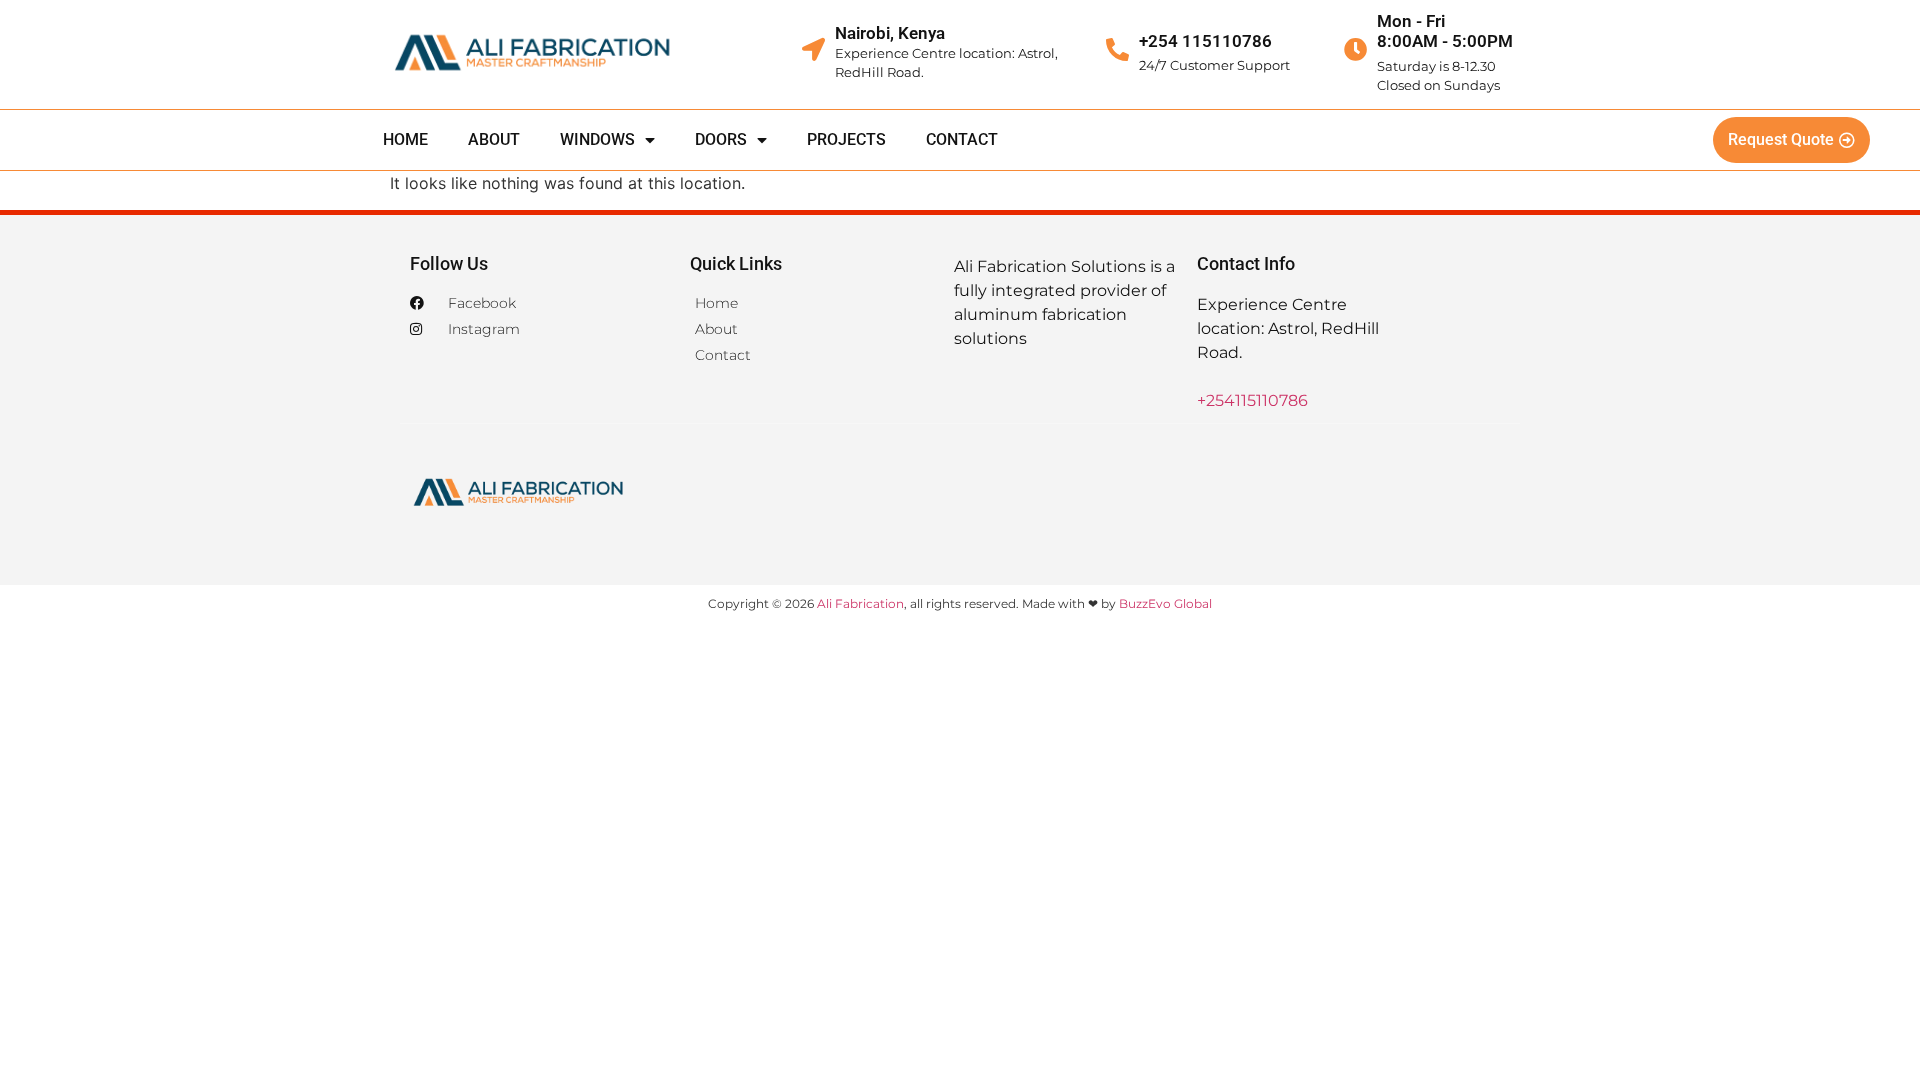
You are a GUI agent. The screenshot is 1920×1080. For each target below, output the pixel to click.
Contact (962, 139)
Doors (721, 139)
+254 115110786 (1205, 41)
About (494, 139)
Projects (846, 139)
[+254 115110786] (1117, 49)
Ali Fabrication (860, 603)
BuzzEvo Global (1165, 603)
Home (405, 139)
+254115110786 (1252, 400)
